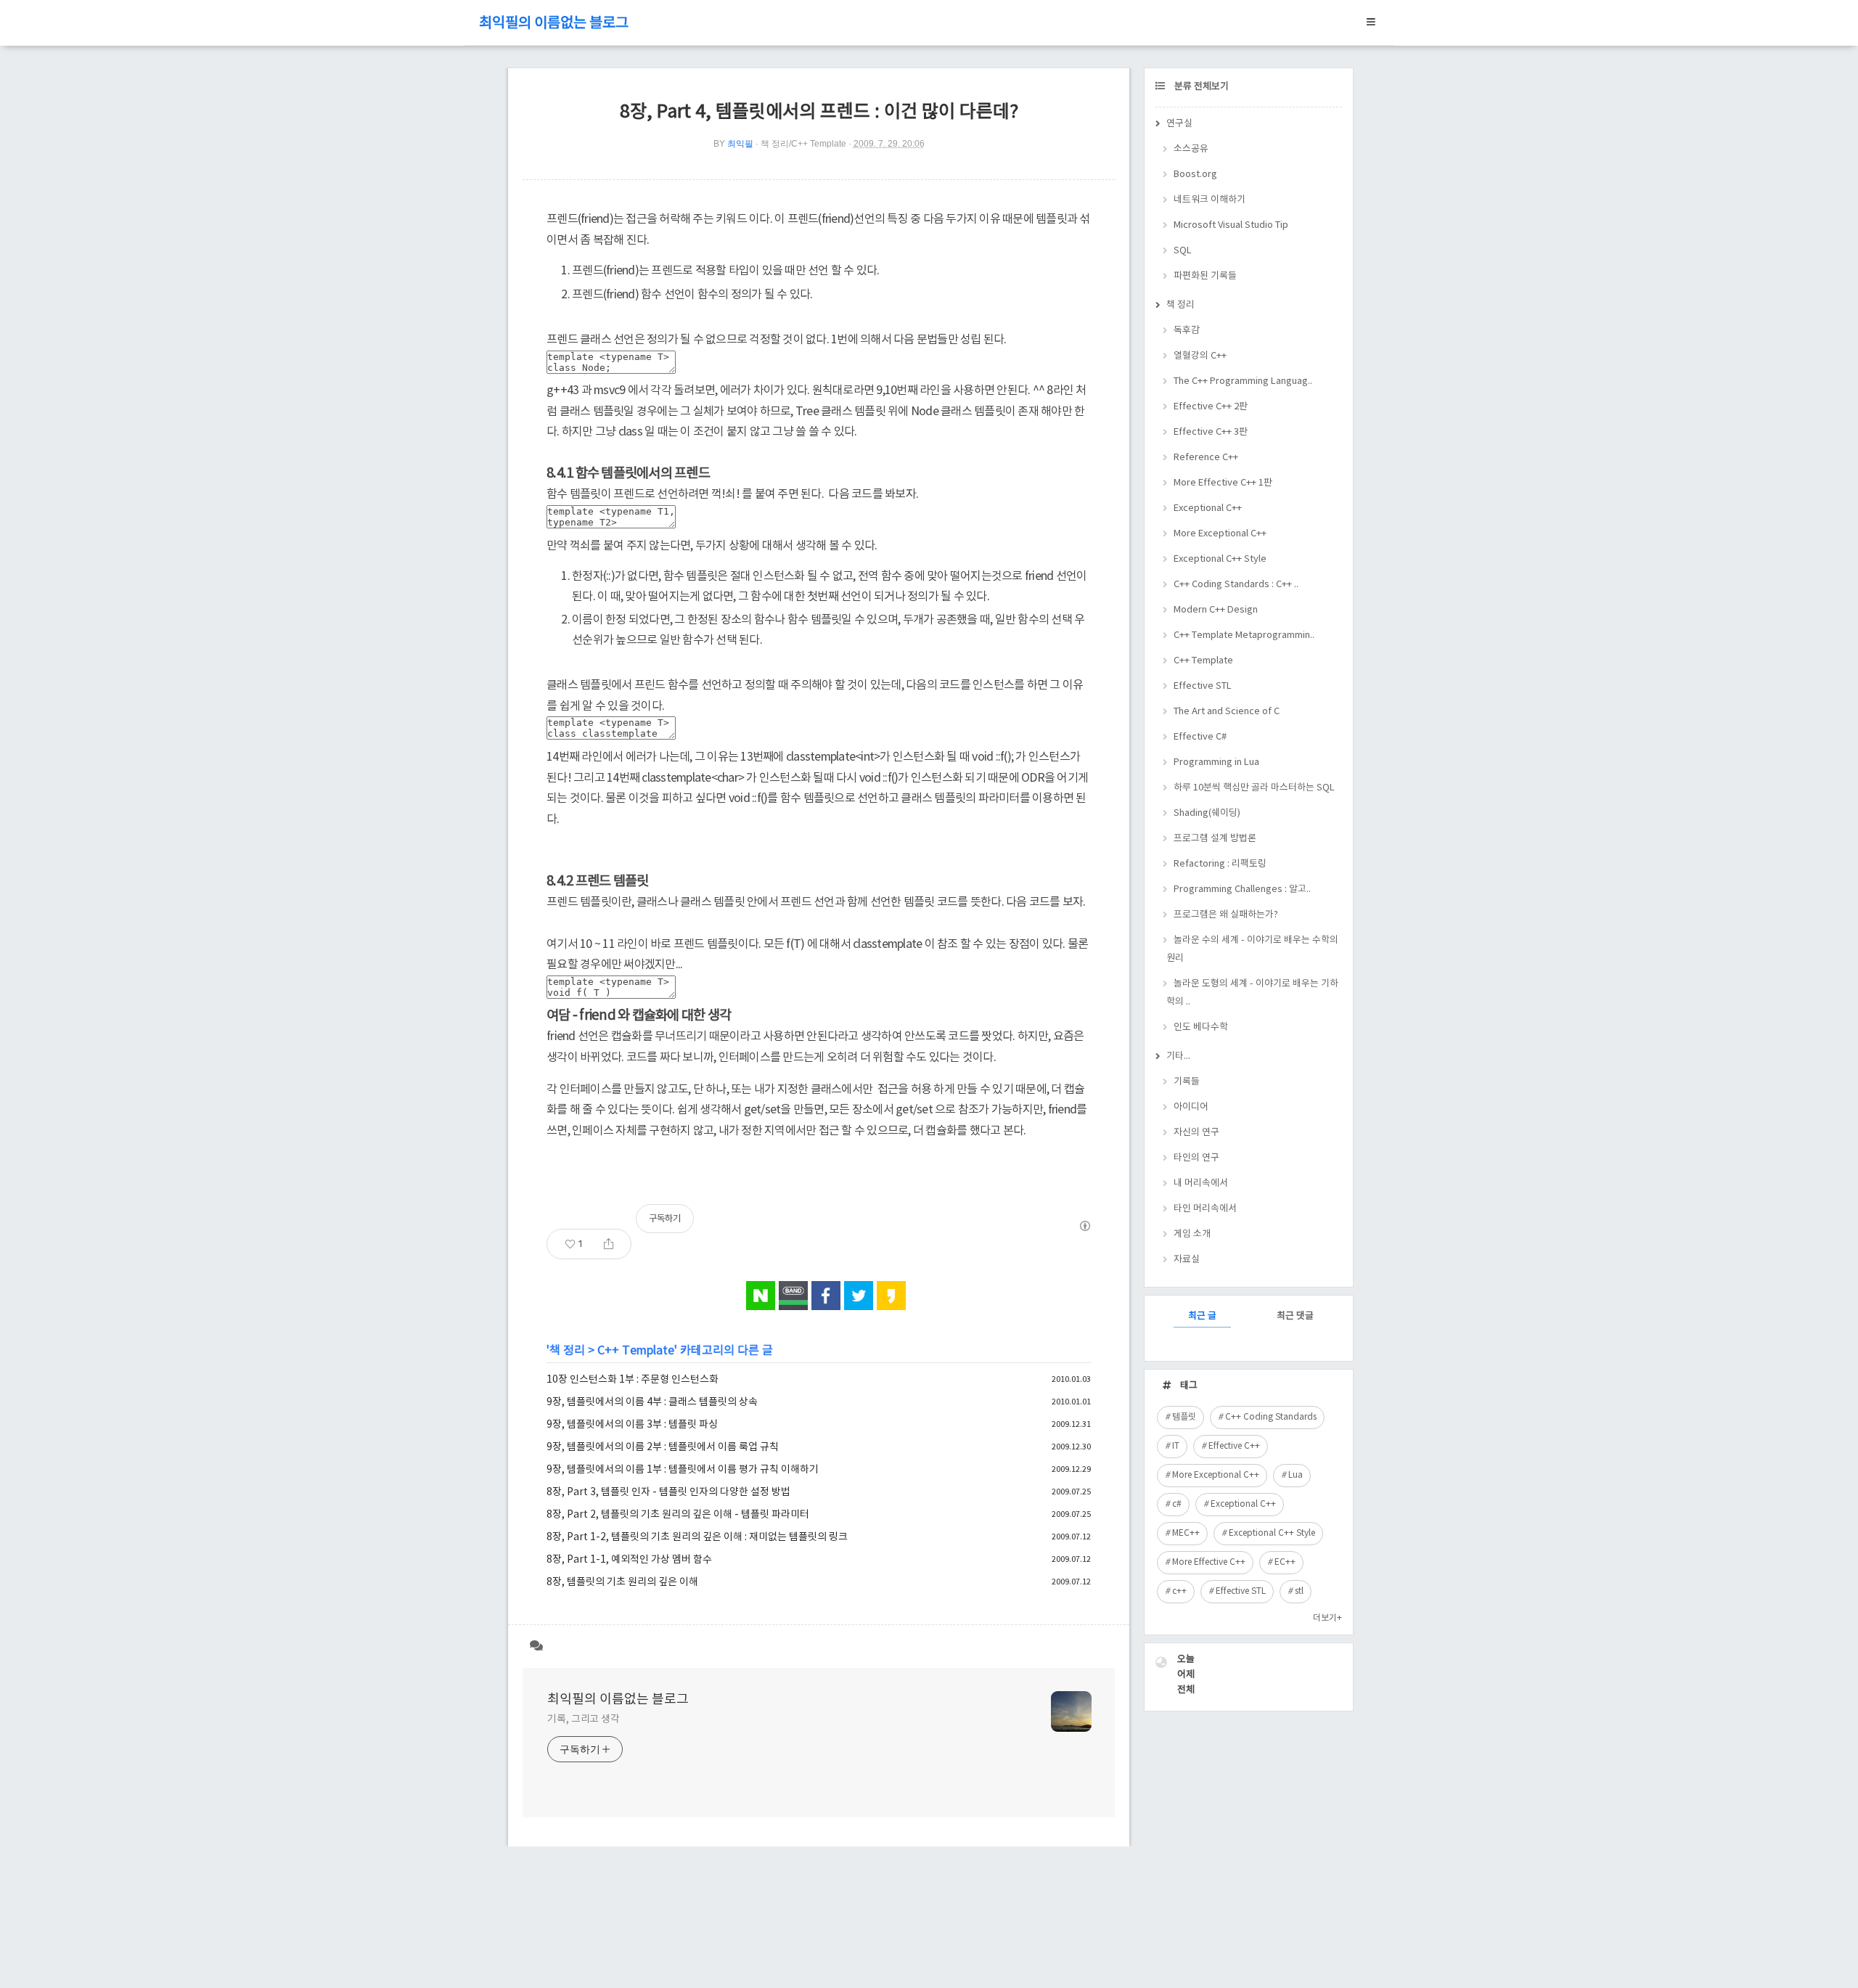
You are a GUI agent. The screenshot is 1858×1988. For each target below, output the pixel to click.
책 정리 (567, 1351)
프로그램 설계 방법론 (1215, 839)
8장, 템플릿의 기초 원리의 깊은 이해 (622, 1582)
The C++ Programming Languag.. (1243, 381)
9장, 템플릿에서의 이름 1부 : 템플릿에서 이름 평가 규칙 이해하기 (683, 1470)
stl (1299, 1591)
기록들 (1187, 1082)
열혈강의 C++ (1200, 356)
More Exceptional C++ (1220, 534)
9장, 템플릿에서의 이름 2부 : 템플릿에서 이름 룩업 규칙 (663, 1447)
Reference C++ (1206, 458)
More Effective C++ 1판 (1223, 483)
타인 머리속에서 (1205, 1209)
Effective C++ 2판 (1211, 407)
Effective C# (1200, 737)
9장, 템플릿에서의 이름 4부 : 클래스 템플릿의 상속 (652, 1402)
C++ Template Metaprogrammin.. (1244, 635)
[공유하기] (609, 1244)
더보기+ (1327, 1618)
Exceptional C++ (1208, 508)
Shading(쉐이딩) (1207, 813)
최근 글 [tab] (1202, 1316)
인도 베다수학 (1201, 1027)
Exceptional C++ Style (1220, 559)
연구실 (1179, 124)
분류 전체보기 (1200, 87)
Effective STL (1203, 686)
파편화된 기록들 (1205, 276)
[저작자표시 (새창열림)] (1084, 1226)
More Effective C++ (1209, 1562)
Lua (1296, 1475)
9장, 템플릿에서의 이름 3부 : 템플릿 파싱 (632, 1425)
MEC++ (1186, 1533)
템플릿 (1184, 1417)
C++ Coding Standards (1271, 1417)
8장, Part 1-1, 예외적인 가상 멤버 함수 (629, 1560)
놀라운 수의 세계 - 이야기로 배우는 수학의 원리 (1252, 949)
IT (1176, 1446)
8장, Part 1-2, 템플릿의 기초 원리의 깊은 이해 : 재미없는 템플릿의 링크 (697, 1537)
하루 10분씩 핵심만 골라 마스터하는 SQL (1254, 788)
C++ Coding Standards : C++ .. (1236, 585)
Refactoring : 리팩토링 (1220, 864)
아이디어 (1191, 1107)
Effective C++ (1234, 1446)
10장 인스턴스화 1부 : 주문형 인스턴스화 (633, 1380)
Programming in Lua (1216, 762)
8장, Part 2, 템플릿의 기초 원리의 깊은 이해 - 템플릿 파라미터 (678, 1515)
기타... (1178, 1056)
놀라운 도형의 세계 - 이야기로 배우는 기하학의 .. (1252, 993)
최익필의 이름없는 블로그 (554, 24)
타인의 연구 (1196, 1158)
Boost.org (1195, 175)
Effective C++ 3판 (1211, 432)
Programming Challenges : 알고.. (1242, 889)
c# (1177, 1504)
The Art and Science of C (1227, 712)
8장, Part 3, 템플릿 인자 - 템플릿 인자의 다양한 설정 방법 (668, 1492)
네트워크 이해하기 (1210, 200)
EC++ (1285, 1562)
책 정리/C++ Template (803, 144)
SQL (1183, 251)
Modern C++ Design (1216, 610)
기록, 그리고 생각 (584, 1719)
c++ (1179, 1591)
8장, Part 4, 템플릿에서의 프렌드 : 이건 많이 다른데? (819, 112)
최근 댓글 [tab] (1295, 1316)
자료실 (1187, 1260)
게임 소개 (1192, 1234)
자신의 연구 (1196, 1133)
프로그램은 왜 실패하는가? (1226, 915)
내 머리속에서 (1201, 1183)
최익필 (740, 144)
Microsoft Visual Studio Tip (1231, 225)
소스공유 (1191, 149)
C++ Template (636, 1351)
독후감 (1187, 331)
